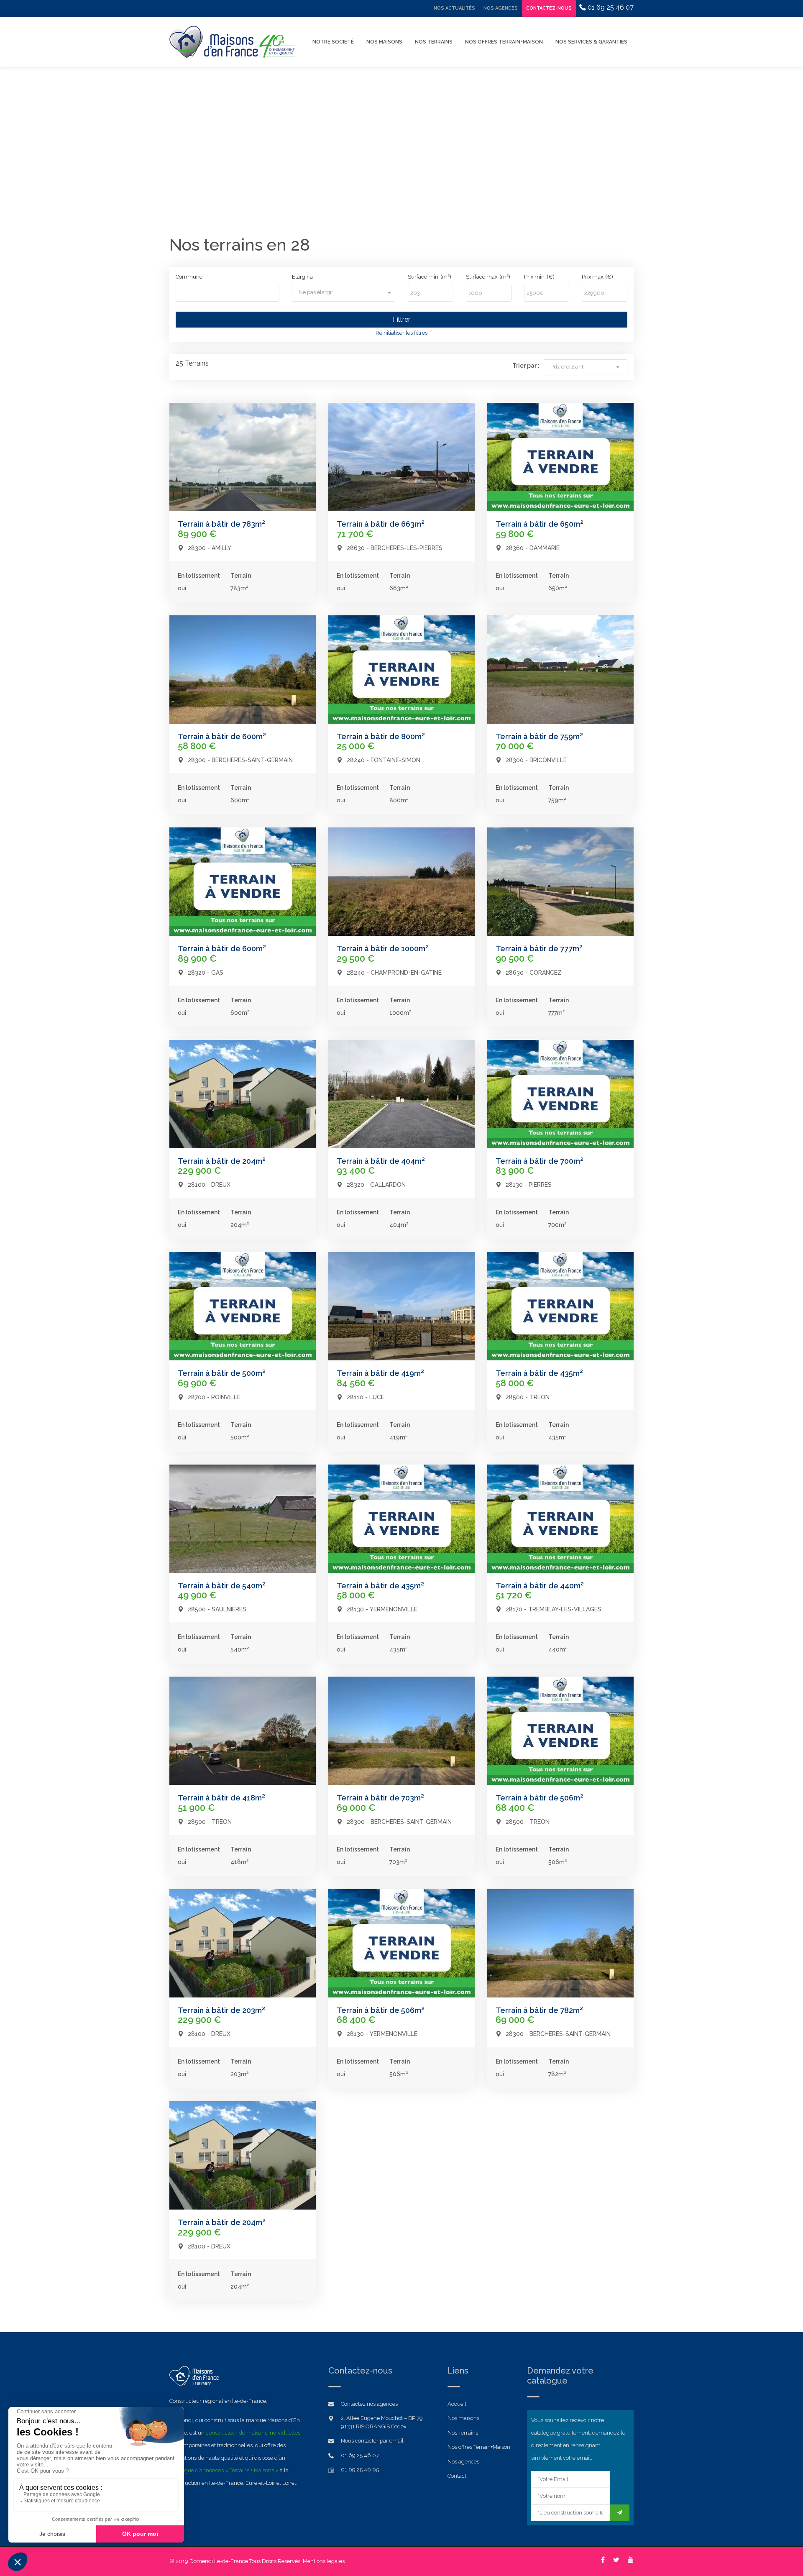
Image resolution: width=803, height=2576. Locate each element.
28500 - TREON (528, 1397)
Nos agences (463, 2462)
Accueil (457, 2404)
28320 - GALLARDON (376, 1185)
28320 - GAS (206, 973)
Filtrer (401, 319)
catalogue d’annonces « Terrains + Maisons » (224, 2470)
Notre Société (333, 42)
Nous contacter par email (372, 2441)
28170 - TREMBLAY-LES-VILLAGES (554, 1609)
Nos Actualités (454, 8)
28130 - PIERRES (529, 1185)
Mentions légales (324, 2561)
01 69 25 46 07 (610, 7)
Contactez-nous (549, 8)
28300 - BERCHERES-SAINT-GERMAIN (240, 760)
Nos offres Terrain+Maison (504, 42)
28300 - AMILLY (210, 548)
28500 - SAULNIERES (217, 1609)
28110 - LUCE (366, 1397)
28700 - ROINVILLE (214, 1397)
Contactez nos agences (369, 2404)
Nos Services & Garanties (591, 42)
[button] (344, 292)
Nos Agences (501, 8)
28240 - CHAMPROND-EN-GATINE (394, 973)
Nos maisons (463, 2418)
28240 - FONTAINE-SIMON (384, 760)
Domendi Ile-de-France (219, 2561)
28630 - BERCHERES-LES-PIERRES (395, 548)
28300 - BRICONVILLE (536, 760)
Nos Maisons (384, 42)
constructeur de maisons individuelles (253, 2433)
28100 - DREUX (209, 1185)
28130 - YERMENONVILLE (382, 1609)
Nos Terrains (434, 42)
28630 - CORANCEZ (534, 973)
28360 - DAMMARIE (533, 548)
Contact (457, 2476)
